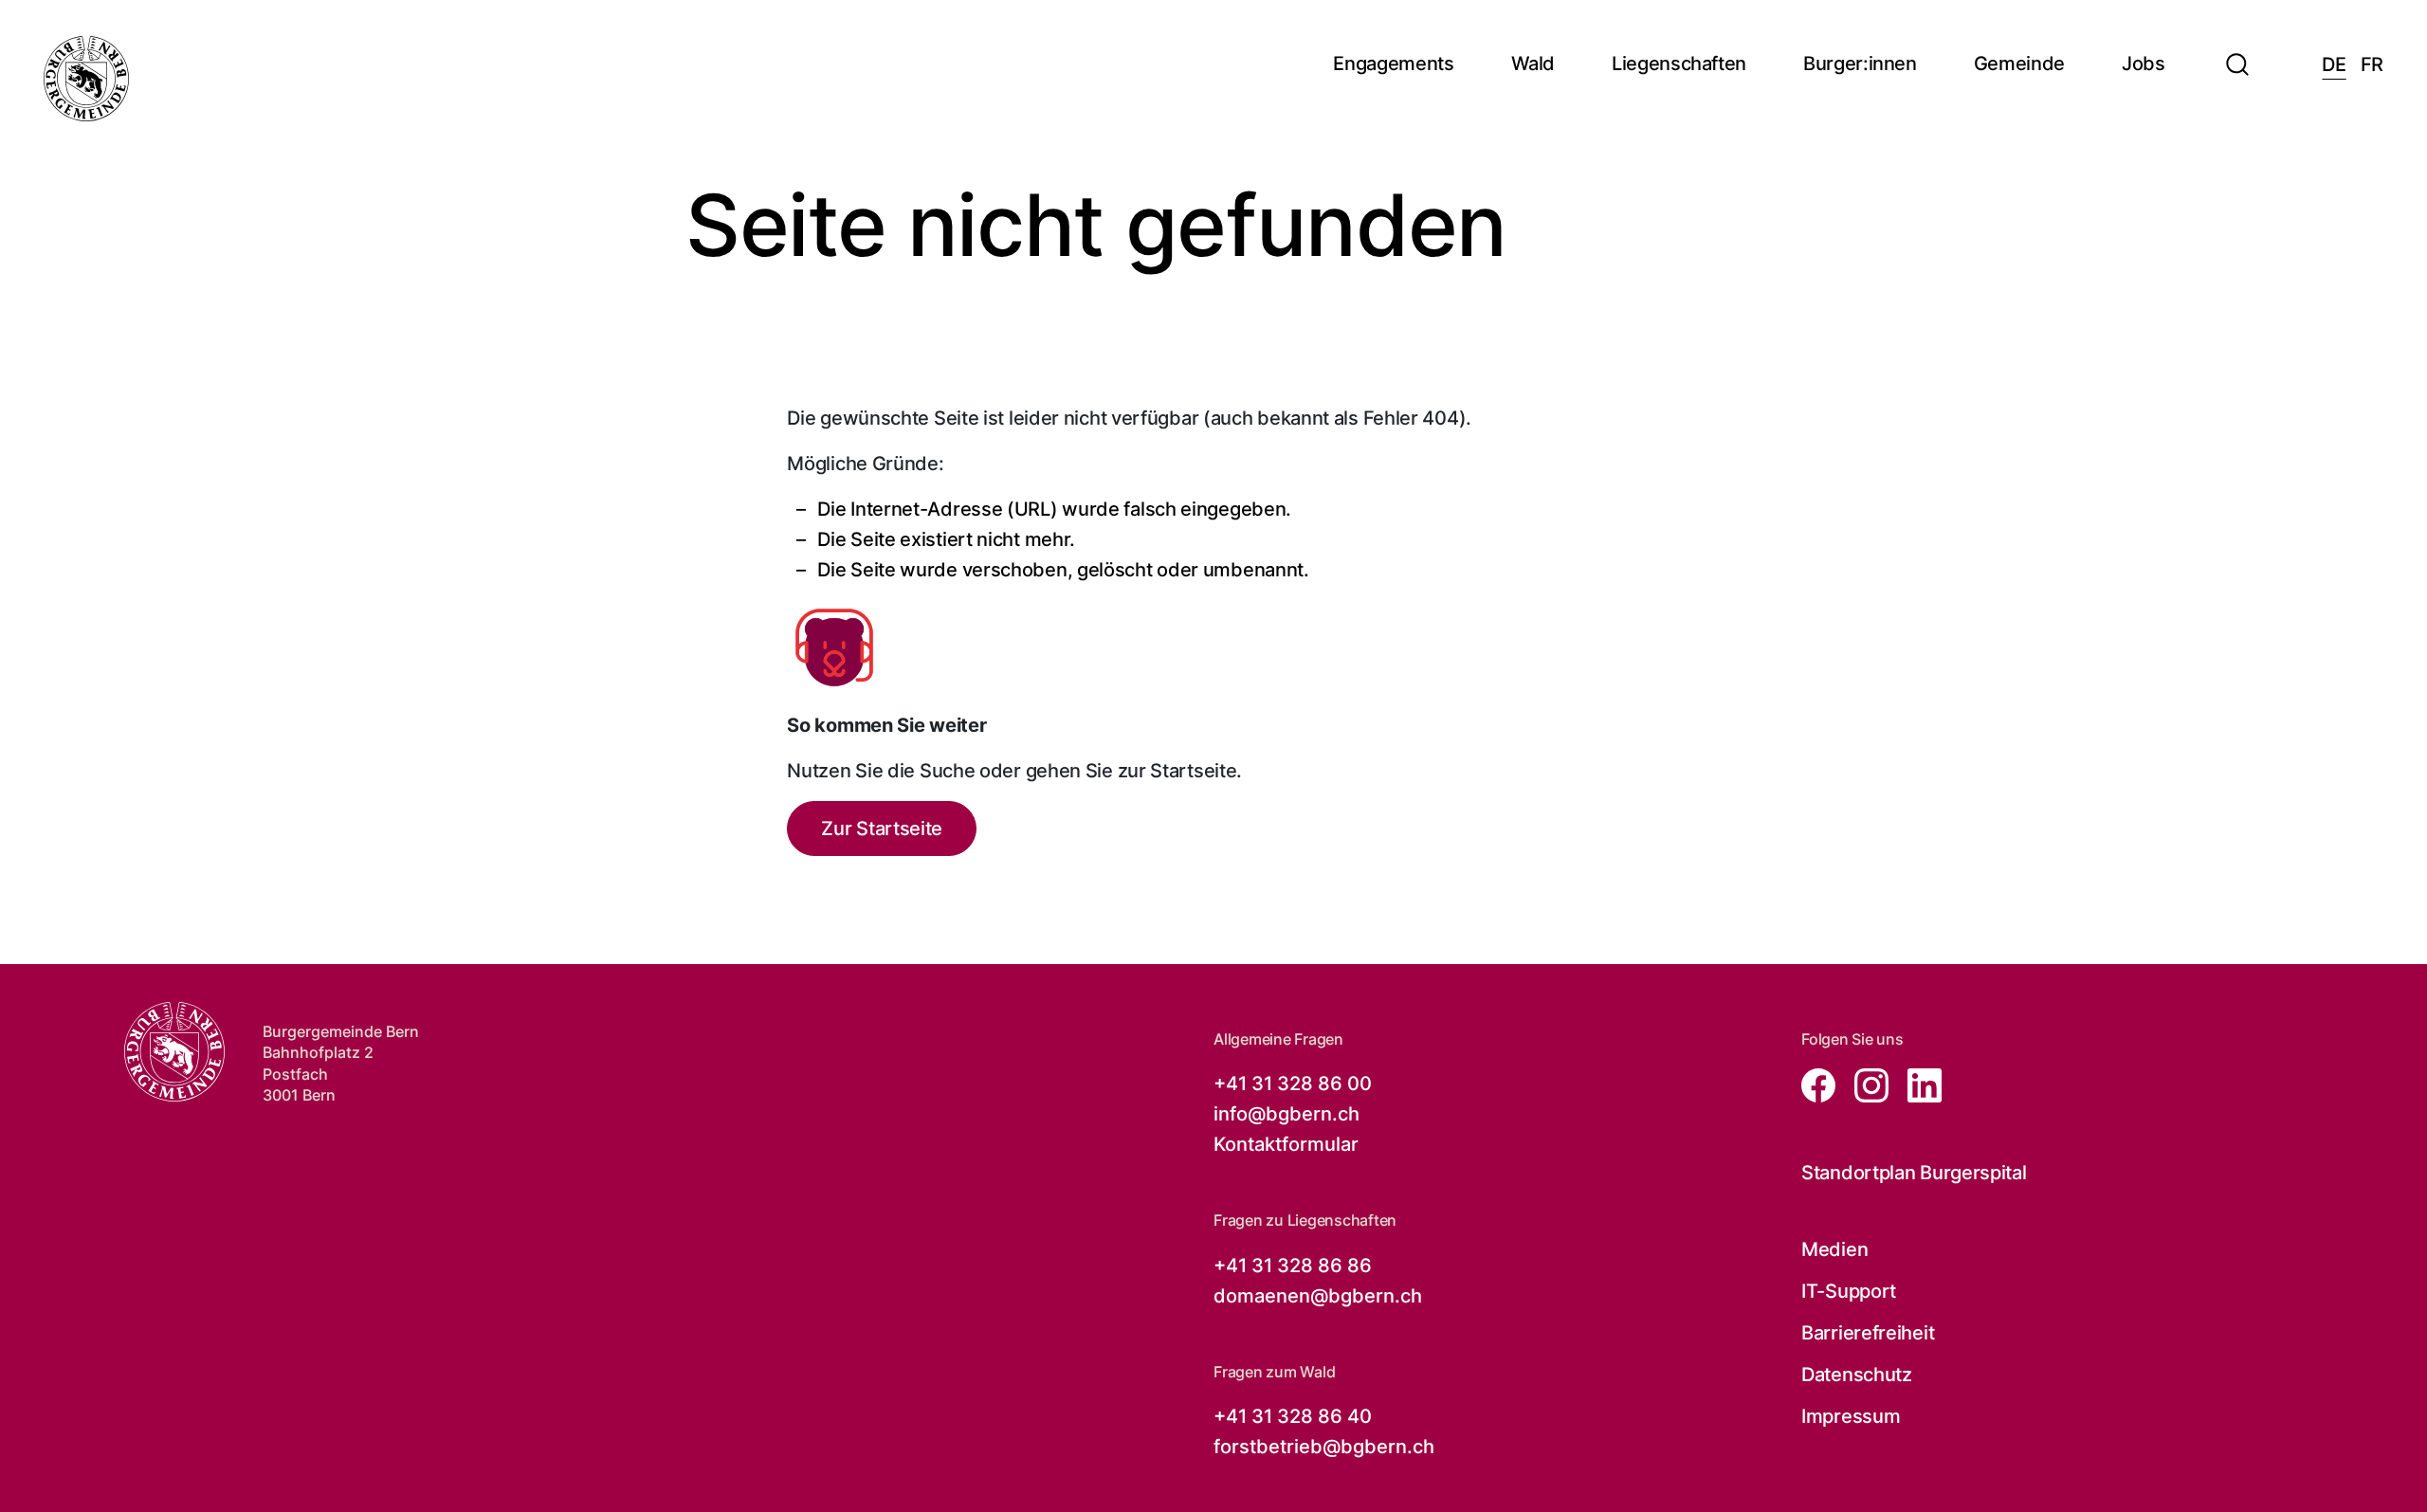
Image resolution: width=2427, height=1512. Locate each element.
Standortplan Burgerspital (1914, 1173)
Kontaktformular (1286, 1144)
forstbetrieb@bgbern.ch (1324, 1447)
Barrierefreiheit (1868, 1333)
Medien (1834, 1249)
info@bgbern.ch (1286, 1114)
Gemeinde (2019, 64)
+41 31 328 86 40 (1293, 1416)
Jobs (2144, 64)
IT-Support (1849, 1291)
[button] (2237, 54)
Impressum (1851, 1416)
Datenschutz (1857, 1375)
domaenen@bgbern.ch (1318, 1296)
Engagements (1393, 64)
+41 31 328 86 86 (1293, 1266)
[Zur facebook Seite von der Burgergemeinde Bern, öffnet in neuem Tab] (1820, 1084)
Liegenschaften (1679, 64)
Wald (1533, 64)
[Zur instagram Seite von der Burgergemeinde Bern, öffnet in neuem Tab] (1866, 1084)
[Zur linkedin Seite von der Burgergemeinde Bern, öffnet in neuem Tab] (1917, 1084)
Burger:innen (1860, 64)
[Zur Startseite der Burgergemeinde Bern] (86, 79)
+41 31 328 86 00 (1293, 1084)
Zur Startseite (882, 829)
